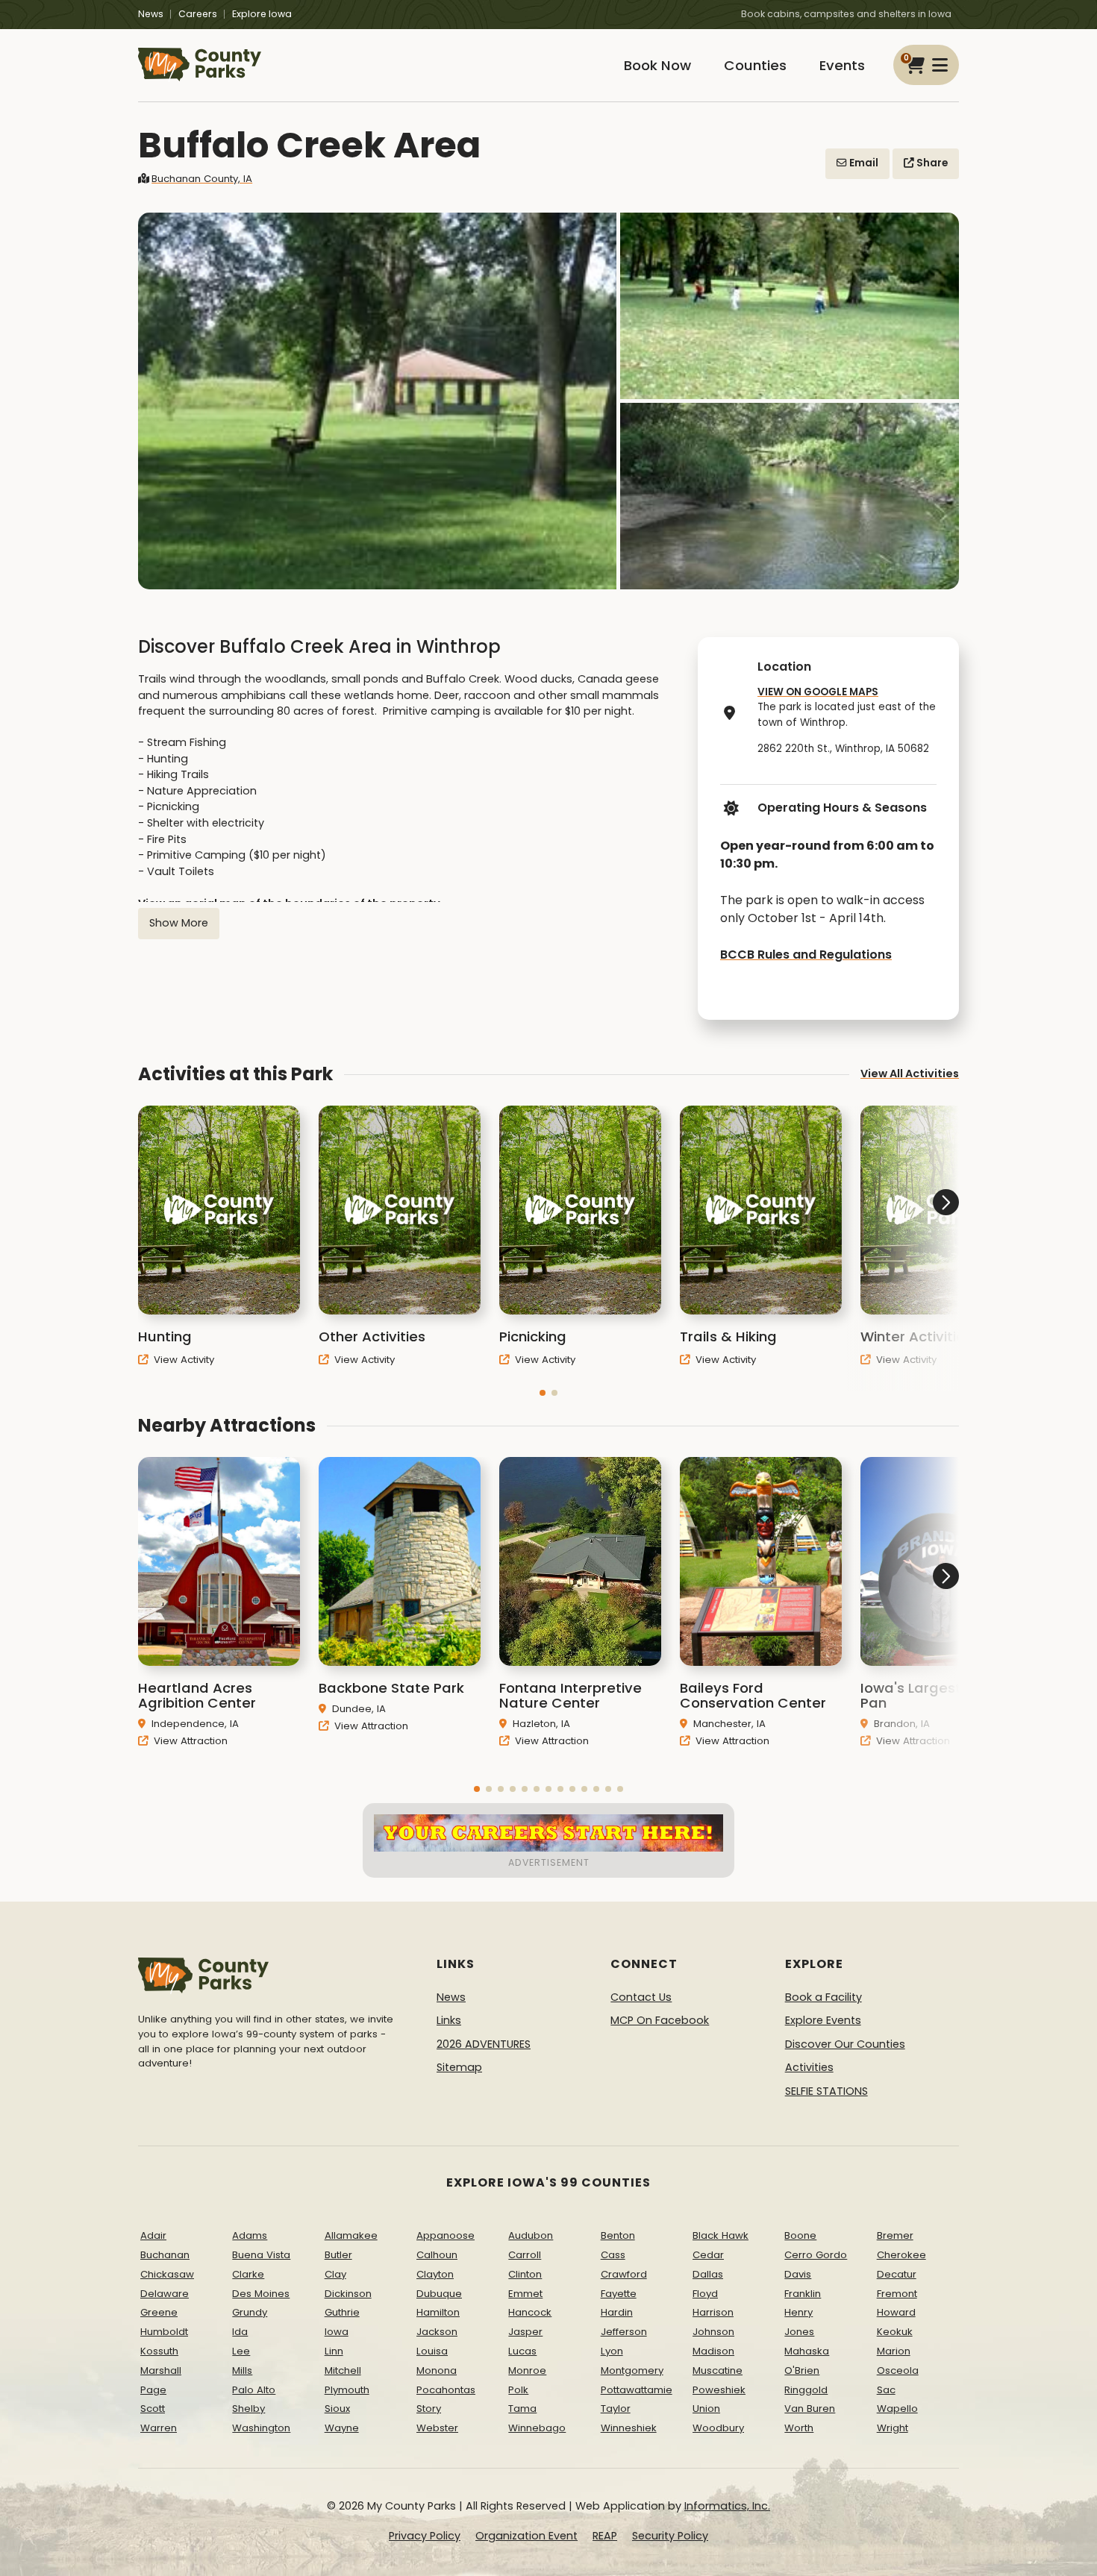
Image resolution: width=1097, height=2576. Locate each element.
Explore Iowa (262, 14)
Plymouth (347, 2390)
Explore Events (823, 2020)
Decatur (897, 2274)
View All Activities (910, 1074)
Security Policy (670, 2536)
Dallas (708, 2274)
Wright (893, 2428)
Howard (896, 2312)
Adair (153, 2235)
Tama (522, 2409)
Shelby (249, 2409)
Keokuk (895, 2332)
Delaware (165, 2294)
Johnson (713, 2332)
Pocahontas (446, 2390)
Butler (338, 2255)
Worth (799, 2428)
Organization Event (526, 2536)
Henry (798, 2312)
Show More (179, 923)
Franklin (803, 2294)
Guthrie (342, 2312)
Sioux (337, 2409)
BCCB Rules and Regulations (806, 955)
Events (842, 65)
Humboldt (164, 2332)
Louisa (432, 2351)
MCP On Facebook (660, 2020)
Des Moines (261, 2294)
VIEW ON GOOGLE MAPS (818, 692)
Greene (159, 2312)
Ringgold (806, 2390)
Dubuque (439, 2294)
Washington (261, 2428)
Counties (755, 65)
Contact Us (641, 1997)
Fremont (897, 2294)
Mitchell (343, 2370)
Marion (894, 2351)
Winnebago (537, 2428)
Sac (886, 2390)
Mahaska (807, 2351)
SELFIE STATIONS (826, 2091)
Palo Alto (254, 2390)
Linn (334, 2351)
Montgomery (632, 2370)
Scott (153, 2409)
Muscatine (718, 2370)
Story (429, 2409)
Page (153, 2390)
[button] (543, 1393)
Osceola (898, 2370)
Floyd (705, 2294)
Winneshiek (629, 2428)
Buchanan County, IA (202, 179)
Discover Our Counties (845, 2044)
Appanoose (446, 2235)
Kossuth (159, 2351)
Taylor (616, 2409)
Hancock (530, 2312)
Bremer (895, 2235)
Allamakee (351, 2235)
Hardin (617, 2312)
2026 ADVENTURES (484, 2044)
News (151, 14)
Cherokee (901, 2255)
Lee (241, 2351)
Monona (437, 2370)
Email (863, 163)
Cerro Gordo (816, 2255)
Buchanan (165, 2255)
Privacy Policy (425, 2536)
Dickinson (348, 2294)
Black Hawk (721, 2235)
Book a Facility (823, 1997)
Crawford (624, 2274)
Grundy (250, 2312)
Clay (335, 2274)
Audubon (531, 2235)
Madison (713, 2351)
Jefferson (624, 2332)
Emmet (525, 2294)
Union (706, 2409)
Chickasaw (167, 2274)
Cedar (708, 2255)
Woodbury (718, 2428)
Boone (800, 2235)
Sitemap (459, 2067)
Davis (798, 2274)
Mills (242, 2370)
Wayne (342, 2428)
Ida (240, 2332)
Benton (618, 2235)
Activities (809, 2067)
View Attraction (189, 1741)
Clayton (435, 2274)
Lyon (612, 2351)
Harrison (713, 2312)
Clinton (525, 2274)
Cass (613, 2255)
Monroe (527, 2370)
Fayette (619, 2294)
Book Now (657, 65)
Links (449, 2020)
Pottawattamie (637, 2390)
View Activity (182, 1360)
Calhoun (437, 2255)
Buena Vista (261, 2255)
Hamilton (438, 2312)
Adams (250, 2235)
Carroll (525, 2255)
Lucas (522, 2351)
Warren (159, 2428)
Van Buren (810, 2409)
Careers (198, 14)
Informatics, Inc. (727, 2506)
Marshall (161, 2370)
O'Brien (802, 2370)
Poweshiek (719, 2390)
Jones (799, 2332)
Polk (518, 2390)
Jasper (525, 2332)
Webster (437, 2428)
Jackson (437, 2332)
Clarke (248, 2274)
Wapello (897, 2409)
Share (931, 163)
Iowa (337, 2332)
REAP (605, 2536)
